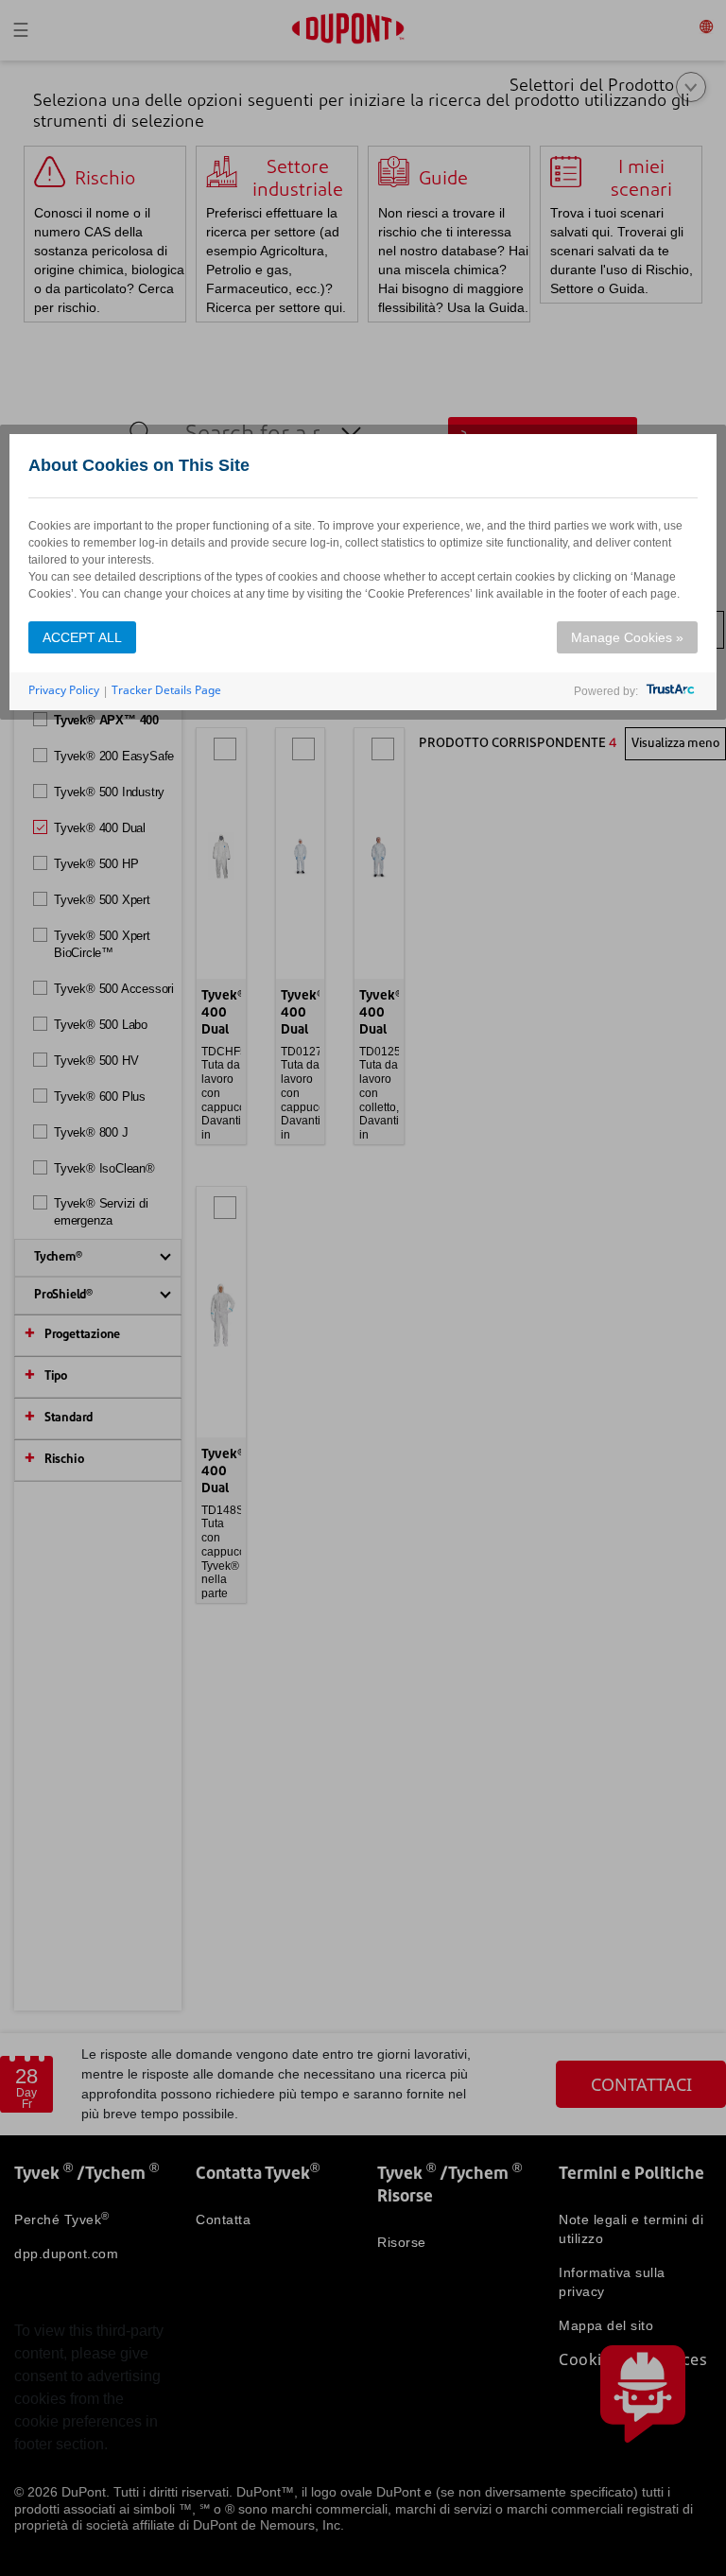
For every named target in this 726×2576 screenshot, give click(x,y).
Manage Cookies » (627, 637)
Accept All (82, 637)
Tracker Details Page (166, 690)
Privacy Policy (64, 690)
